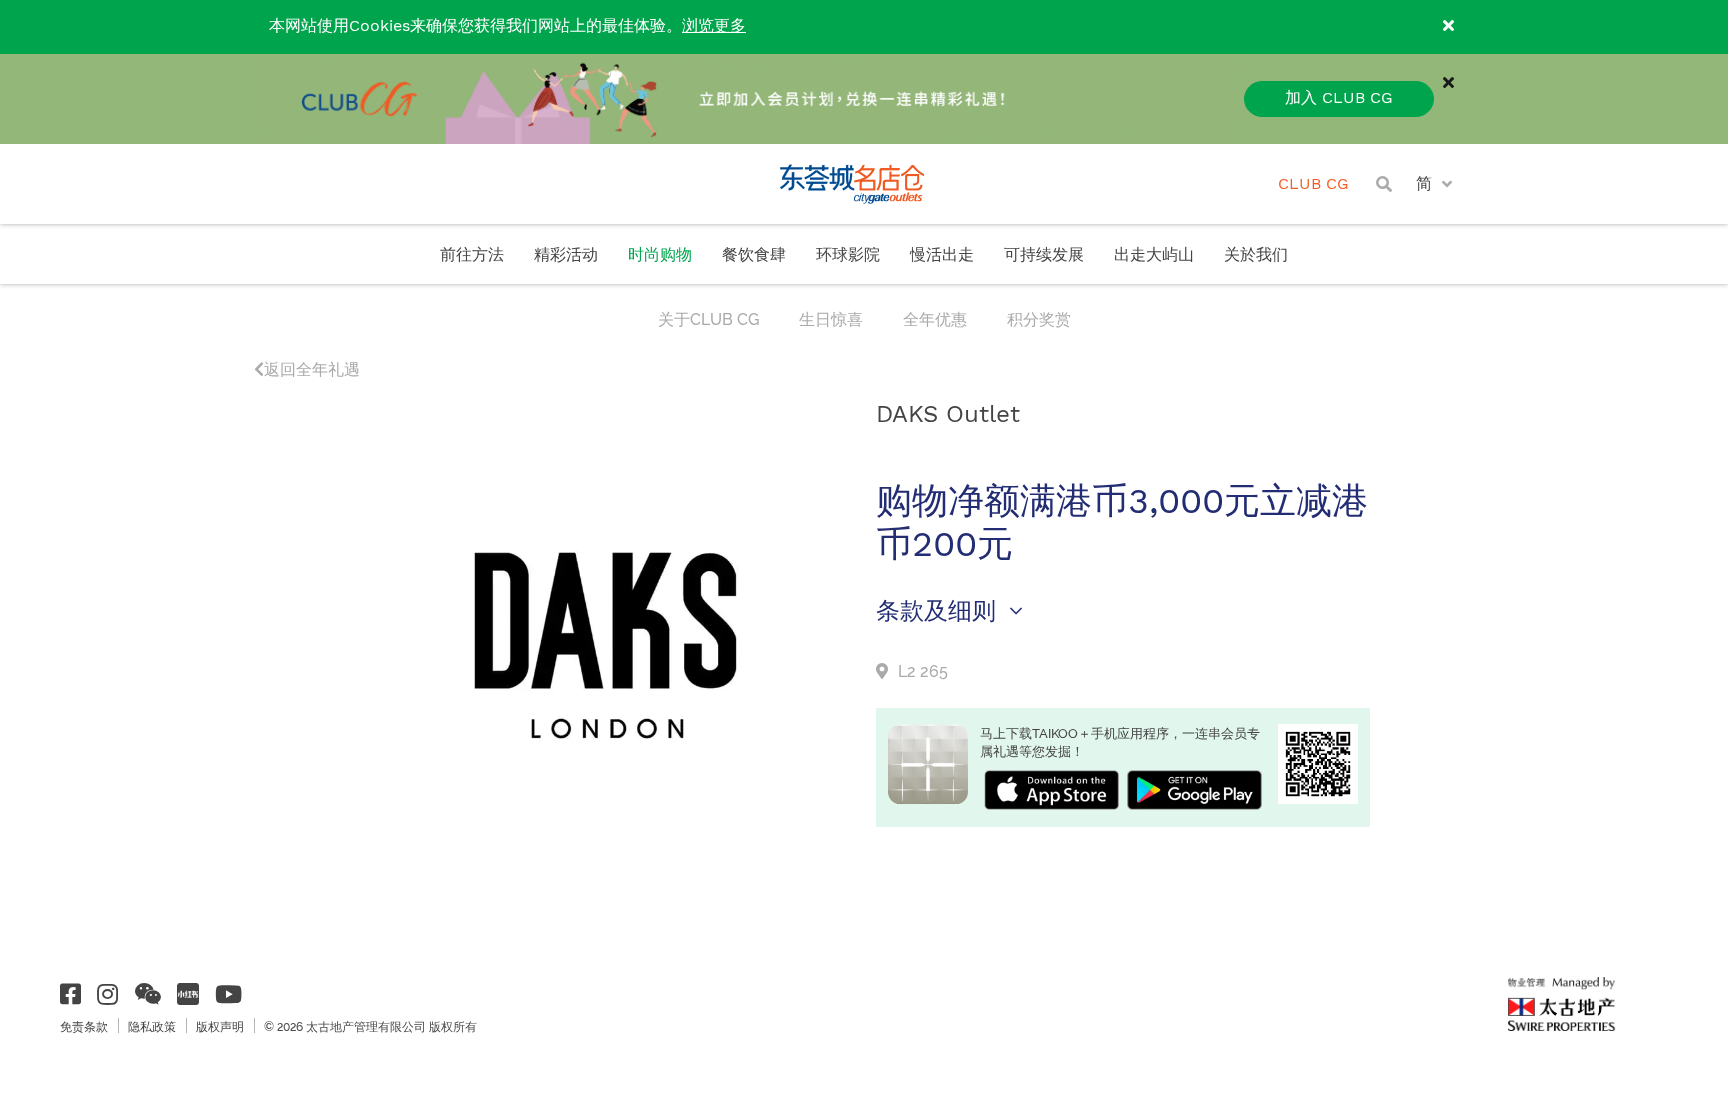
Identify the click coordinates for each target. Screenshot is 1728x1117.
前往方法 (472, 255)
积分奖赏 (1039, 319)
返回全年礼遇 (312, 369)
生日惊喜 (831, 319)
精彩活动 (566, 255)
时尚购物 (660, 255)
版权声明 (220, 1027)
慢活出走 (942, 255)
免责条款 (84, 1027)
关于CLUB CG (708, 319)
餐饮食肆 (754, 255)
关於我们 (1256, 255)
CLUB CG (1313, 184)
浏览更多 (714, 26)
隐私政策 (152, 1027)
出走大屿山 (1154, 255)
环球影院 (848, 255)
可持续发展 (1044, 255)
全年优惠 (935, 319)
